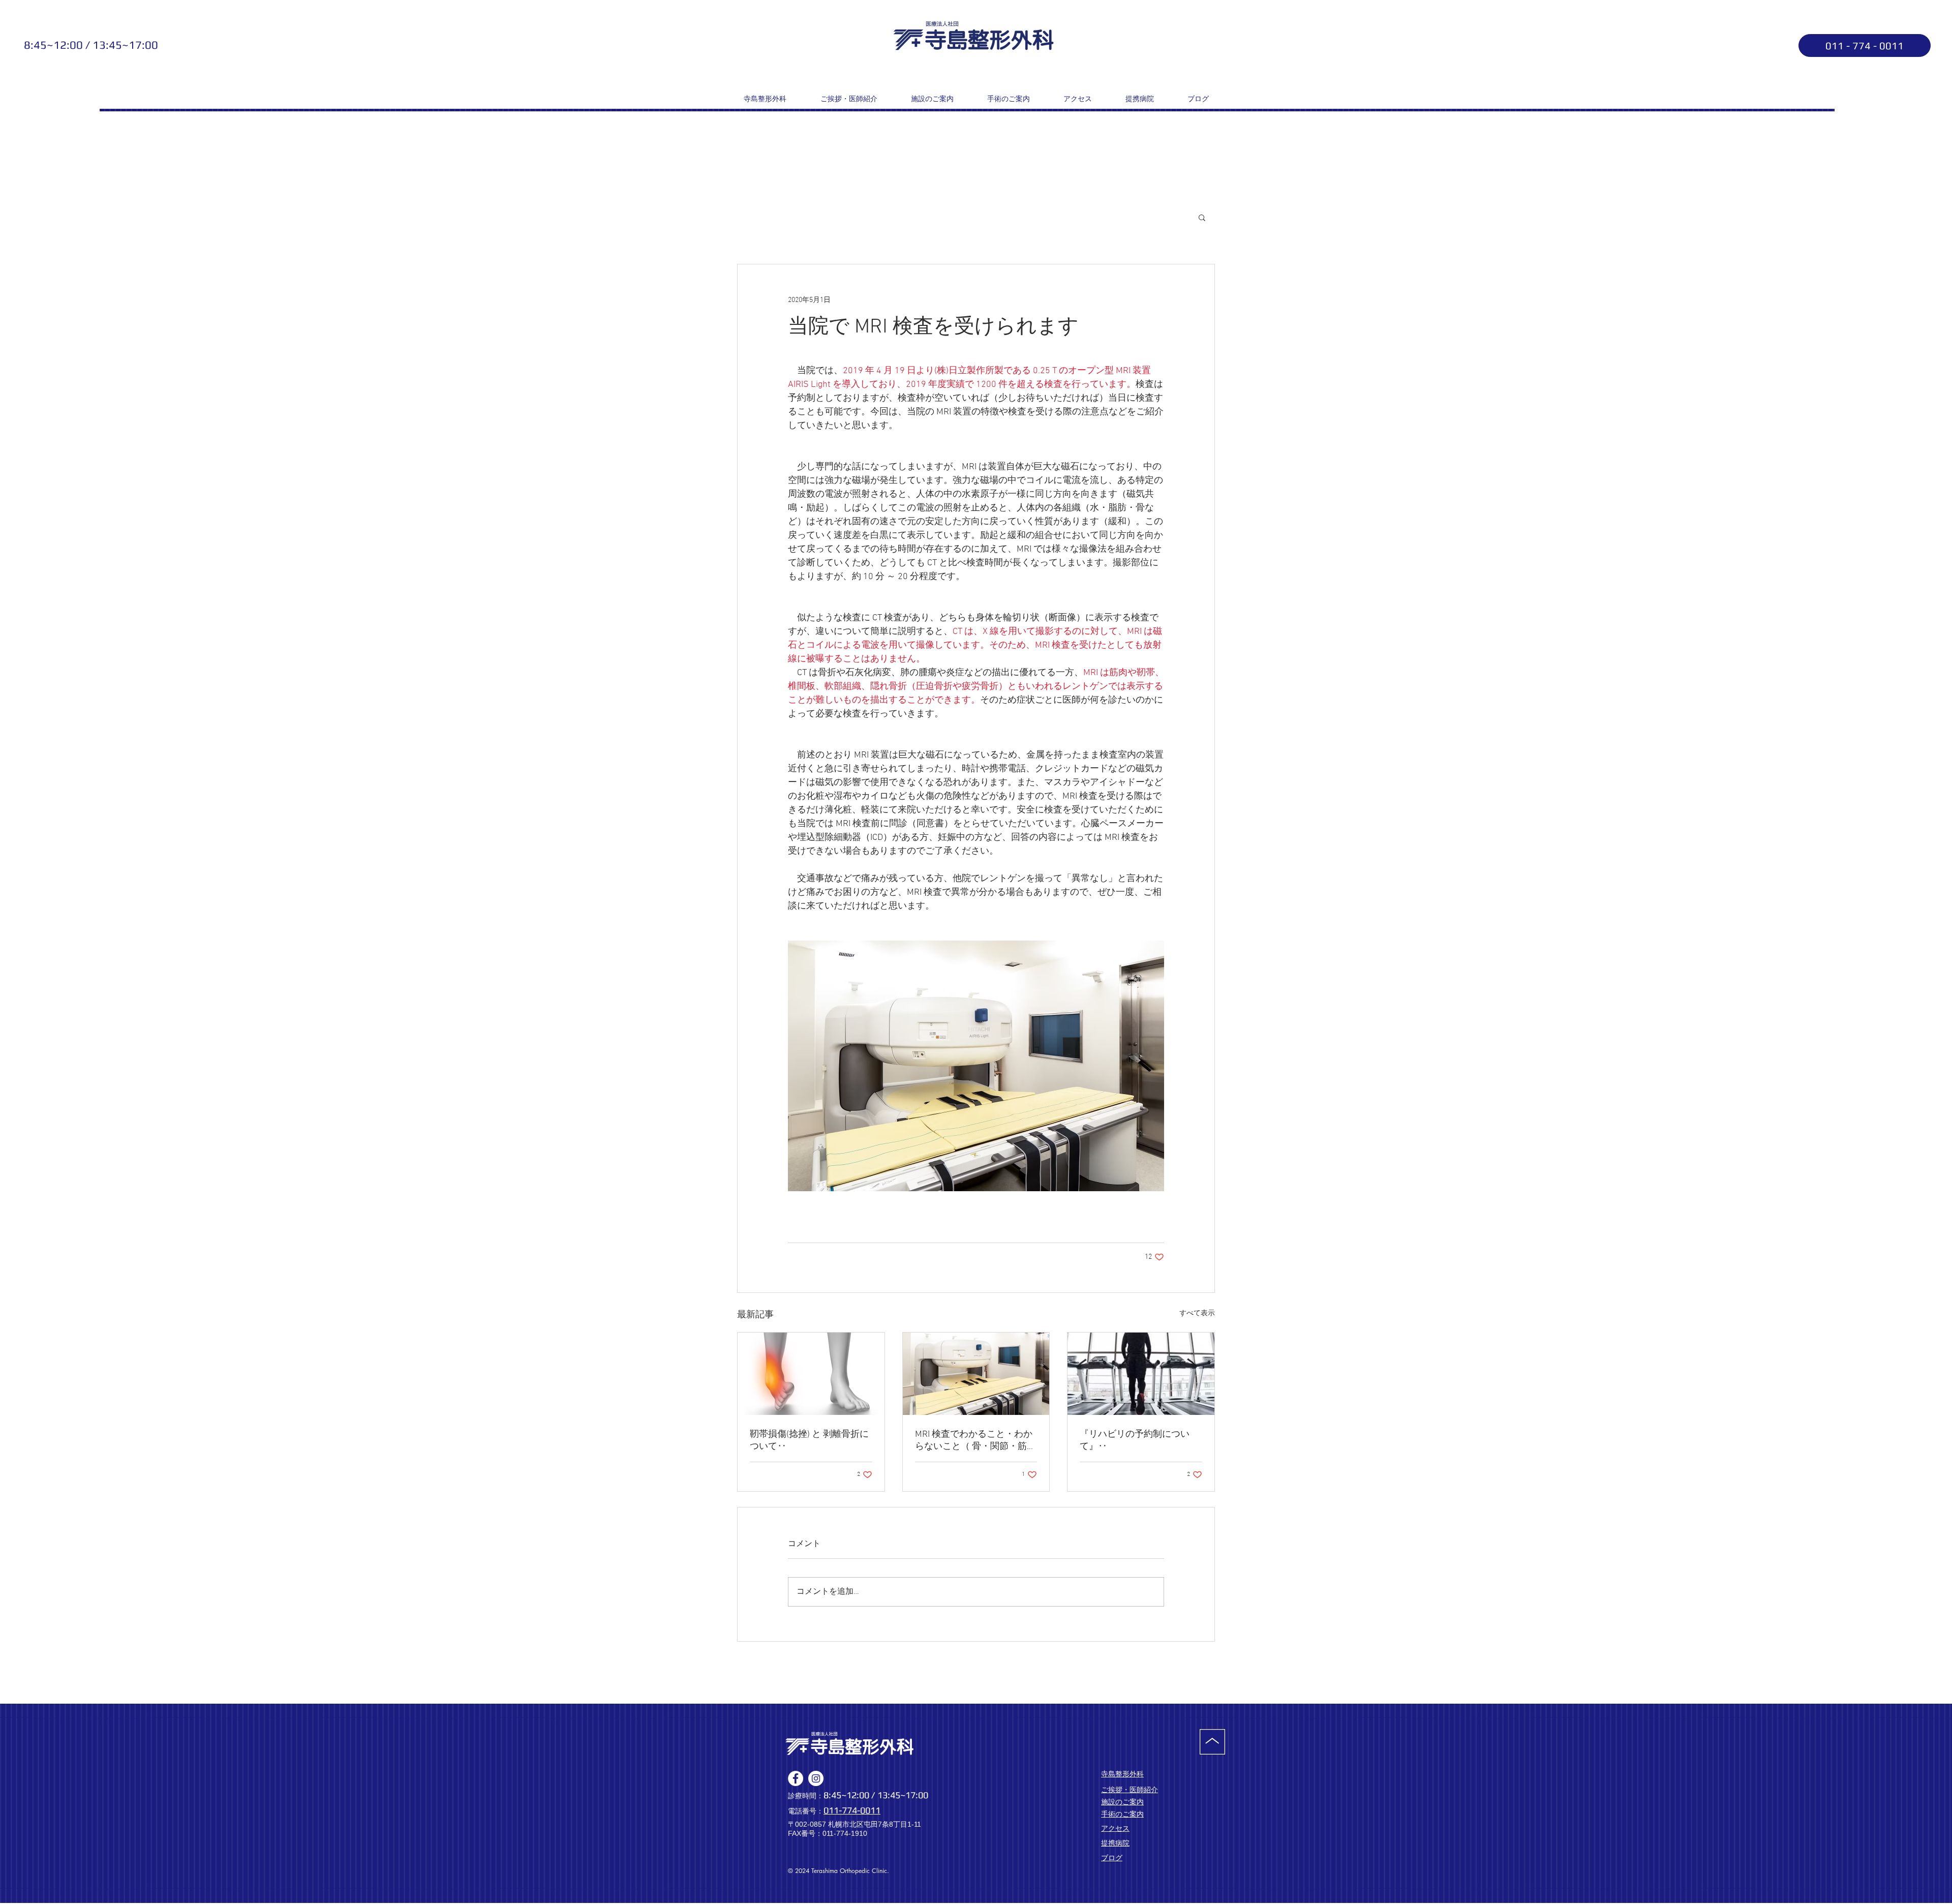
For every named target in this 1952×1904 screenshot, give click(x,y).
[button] (1202, 217)
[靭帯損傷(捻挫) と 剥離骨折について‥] (811, 1374)
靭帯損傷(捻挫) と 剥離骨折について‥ (809, 1441)
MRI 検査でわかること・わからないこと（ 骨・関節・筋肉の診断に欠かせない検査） (975, 1441)
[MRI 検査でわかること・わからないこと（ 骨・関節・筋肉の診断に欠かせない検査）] (976, 1374)
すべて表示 (1197, 1313)
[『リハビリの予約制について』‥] (1141, 1374)
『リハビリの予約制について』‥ (1135, 1441)
